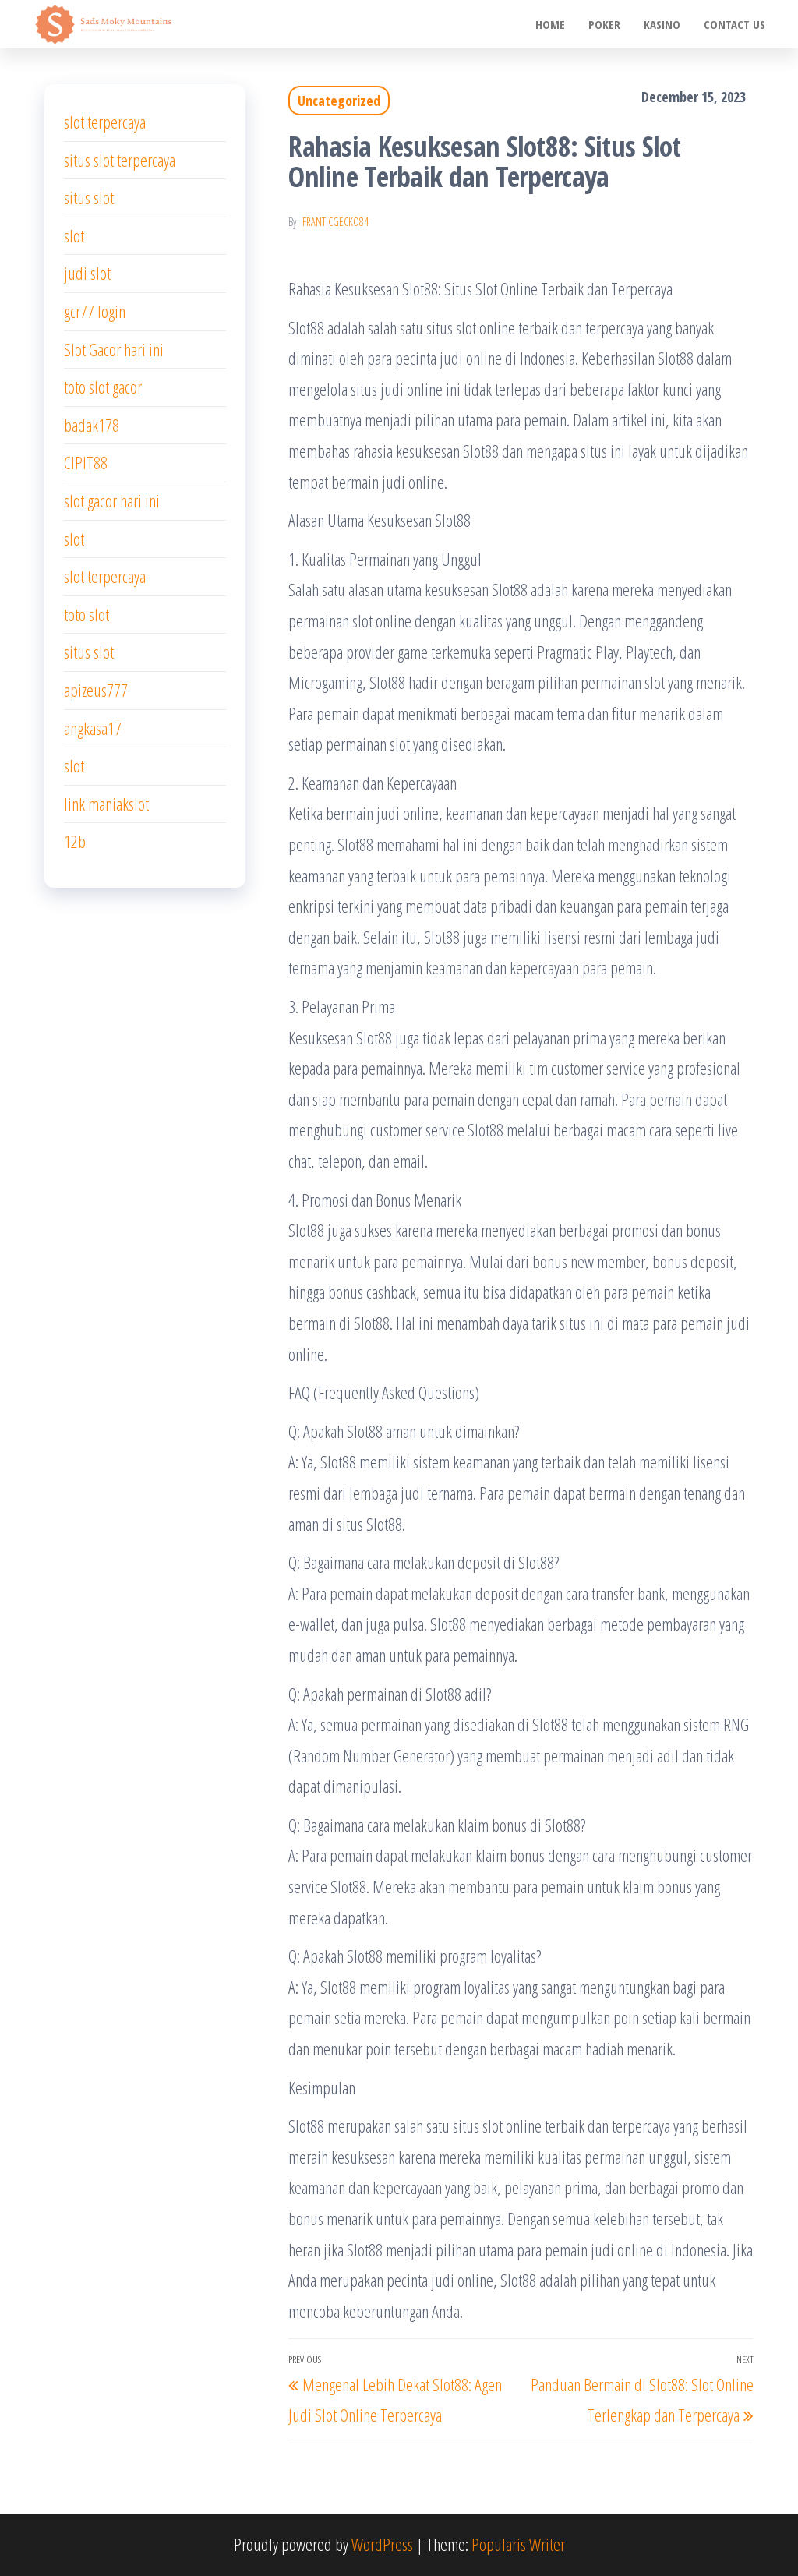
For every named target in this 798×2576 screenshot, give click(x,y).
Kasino (662, 24)
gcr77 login (95, 311)
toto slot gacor (103, 387)
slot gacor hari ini (112, 500)
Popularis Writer (518, 2544)
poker (604, 24)
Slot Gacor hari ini (114, 349)
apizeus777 (96, 690)
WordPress (382, 2544)
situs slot (89, 197)
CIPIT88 (86, 462)
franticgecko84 (335, 222)
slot (74, 235)
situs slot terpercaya (120, 160)
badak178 (92, 425)
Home (550, 24)
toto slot (87, 614)
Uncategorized (339, 101)
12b (75, 841)
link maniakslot (106, 804)
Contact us (734, 24)
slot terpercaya (105, 122)
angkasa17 (93, 728)
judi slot (87, 273)
